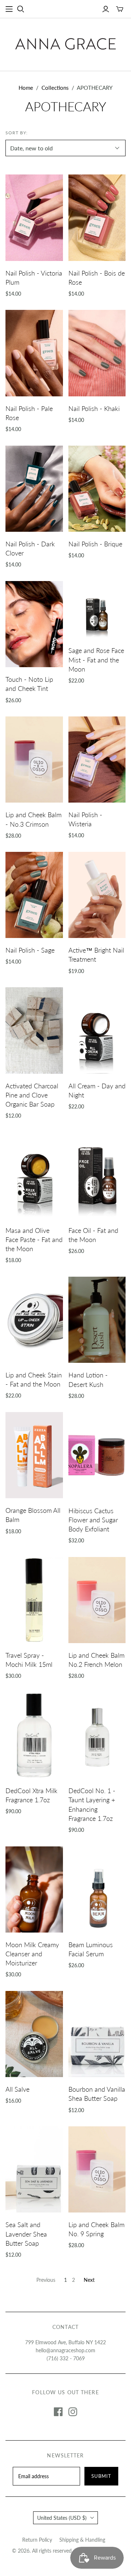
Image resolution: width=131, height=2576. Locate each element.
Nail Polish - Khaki (94, 408)
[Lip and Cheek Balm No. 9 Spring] (97, 2169)
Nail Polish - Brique (95, 544)
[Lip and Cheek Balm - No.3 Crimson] (34, 760)
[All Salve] (34, 2034)
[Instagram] (73, 2412)
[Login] (106, 9)
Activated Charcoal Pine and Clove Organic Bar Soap (32, 1095)
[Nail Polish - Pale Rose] (34, 353)
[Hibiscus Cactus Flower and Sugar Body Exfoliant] (97, 1455)
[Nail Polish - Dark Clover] (34, 489)
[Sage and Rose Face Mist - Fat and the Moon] (97, 610)
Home (26, 88)
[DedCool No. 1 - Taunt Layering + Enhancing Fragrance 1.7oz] (97, 1735)
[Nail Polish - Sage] (34, 895)
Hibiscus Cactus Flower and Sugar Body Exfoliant (93, 1520)
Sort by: (17, 133)
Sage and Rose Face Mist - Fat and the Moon (96, 660)
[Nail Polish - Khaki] (97, 353)
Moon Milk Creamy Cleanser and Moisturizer (32, 1954)
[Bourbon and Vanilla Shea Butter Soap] (97, 2034)
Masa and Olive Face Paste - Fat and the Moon (34, 1239)
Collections (55, 88)
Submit (101, 2476)
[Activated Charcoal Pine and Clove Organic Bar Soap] (34, 1030)
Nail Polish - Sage (30, 950)
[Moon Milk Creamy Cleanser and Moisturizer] (34, 1889)
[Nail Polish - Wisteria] (97, 760)
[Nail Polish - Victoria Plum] (34, 218)
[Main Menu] (9, 9)
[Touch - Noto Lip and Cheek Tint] (34, 624)
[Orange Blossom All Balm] (34, 1455)
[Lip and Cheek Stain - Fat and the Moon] (34, 1320)
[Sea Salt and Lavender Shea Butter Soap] (34, 2169)
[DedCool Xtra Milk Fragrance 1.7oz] (34, 1735)
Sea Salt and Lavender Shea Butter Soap (26, 2234)
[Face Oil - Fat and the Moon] (97, 1175)
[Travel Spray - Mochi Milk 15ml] (34, 1600)
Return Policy (37, 2540)
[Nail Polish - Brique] (97, 489)
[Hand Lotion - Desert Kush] (97, 1320)
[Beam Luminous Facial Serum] (97, 1889)
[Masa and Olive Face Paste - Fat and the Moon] (34, 1175)
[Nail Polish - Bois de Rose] (97, 218)
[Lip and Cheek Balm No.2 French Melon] (97, 1600)
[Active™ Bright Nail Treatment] (97, 895)
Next (89, 2280)
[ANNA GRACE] (65, 43)
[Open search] (21, 9)
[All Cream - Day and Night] (97, 1030)
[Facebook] (58, 2412)
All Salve (17, 2089)
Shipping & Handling (82, 2540)
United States (62, 2518)
